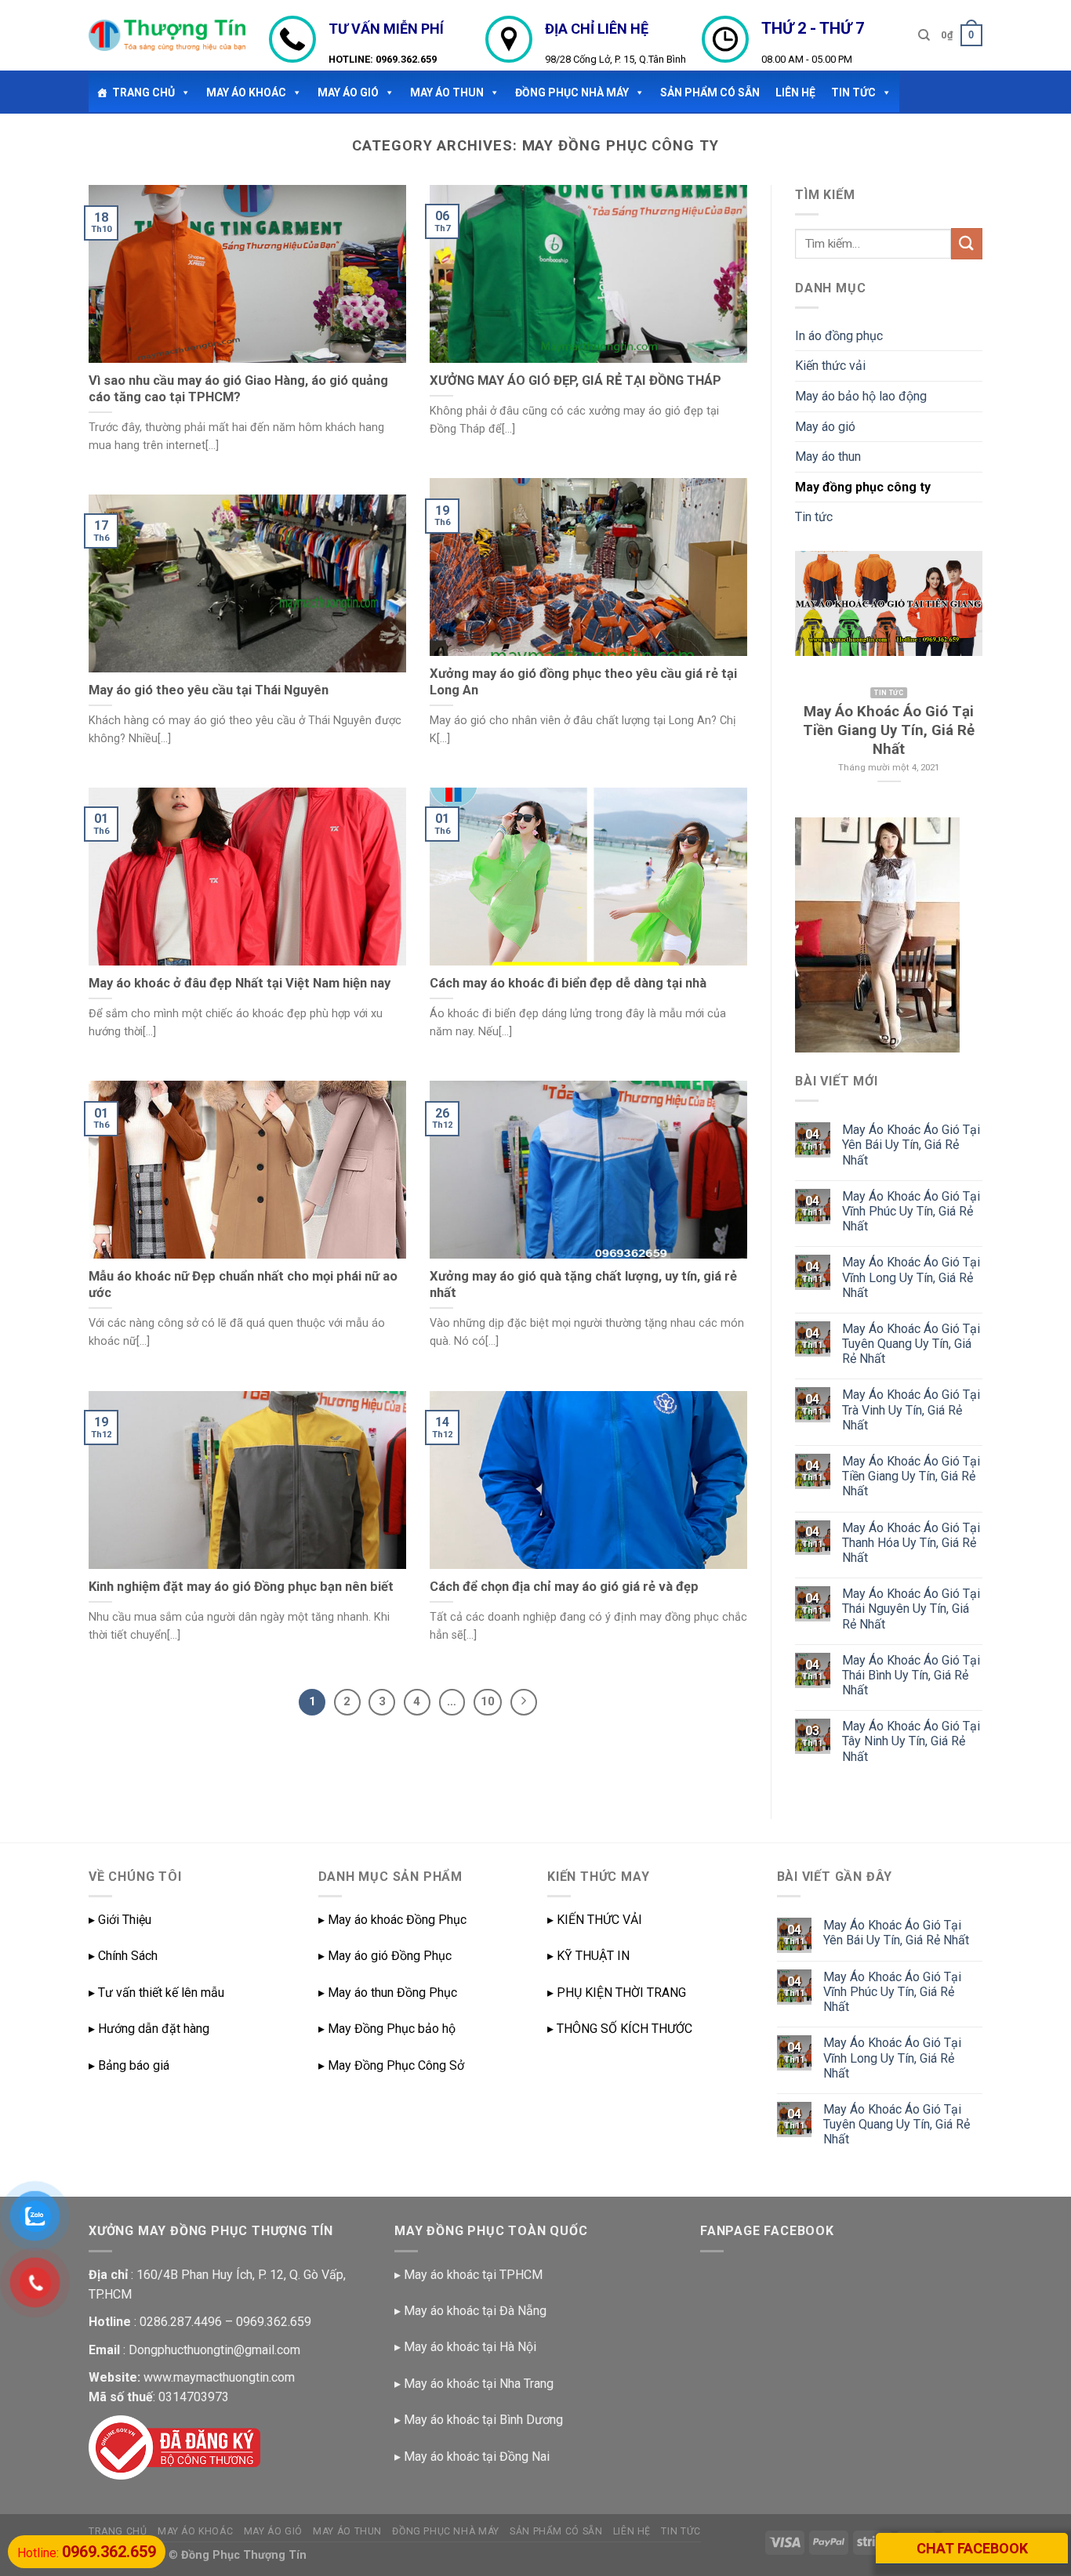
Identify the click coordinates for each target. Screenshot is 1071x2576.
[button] (183, 92)
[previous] (819, 674)
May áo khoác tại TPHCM (473, 2275)
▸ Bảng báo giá (129, 2065)
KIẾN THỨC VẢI (599, 1920)
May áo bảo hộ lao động (861, 396)
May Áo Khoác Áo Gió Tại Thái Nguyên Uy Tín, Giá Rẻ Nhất (911, 1609)
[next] (959, 674)
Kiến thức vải (830, 366)
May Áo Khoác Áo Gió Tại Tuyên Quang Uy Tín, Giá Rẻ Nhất (911, 1344)
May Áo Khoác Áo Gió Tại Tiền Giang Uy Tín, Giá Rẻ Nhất (911, 1476)
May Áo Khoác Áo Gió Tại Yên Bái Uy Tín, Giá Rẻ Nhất (911, 1145)
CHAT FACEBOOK (972, 2548)
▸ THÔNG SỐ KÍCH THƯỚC (620, 2029)
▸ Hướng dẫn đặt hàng (149, 2029)
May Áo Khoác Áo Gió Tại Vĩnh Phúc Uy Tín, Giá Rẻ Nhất (911, 1211)
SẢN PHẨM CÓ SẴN (710, 92)
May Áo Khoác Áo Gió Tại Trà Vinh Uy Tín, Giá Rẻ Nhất (911, 1409)
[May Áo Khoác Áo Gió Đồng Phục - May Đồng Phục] (167, 35)
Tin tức (814, 517)
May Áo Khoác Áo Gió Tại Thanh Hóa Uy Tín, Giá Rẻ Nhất (911, 1543)
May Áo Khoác (246, 92)
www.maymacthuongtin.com (219, 2377)
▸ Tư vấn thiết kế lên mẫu (156, 1993)
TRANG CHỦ (143, 92)
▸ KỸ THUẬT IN (588, 1956)
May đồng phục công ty (863, 487)
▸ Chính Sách (123, 1956)
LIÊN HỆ (795, 92)
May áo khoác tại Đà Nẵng (475, 2311)
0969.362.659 (406, 59)
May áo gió (348, 92)
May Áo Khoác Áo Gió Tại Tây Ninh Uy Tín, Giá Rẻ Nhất (911, 1741)
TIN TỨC (853, 92)
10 (488, 1701)
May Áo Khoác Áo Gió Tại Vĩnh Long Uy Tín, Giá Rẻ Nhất (911, 1277)
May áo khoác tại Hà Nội (470, 2347)
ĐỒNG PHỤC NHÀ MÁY (572, 92)
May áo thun (447, 92)
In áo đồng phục (839, 336)
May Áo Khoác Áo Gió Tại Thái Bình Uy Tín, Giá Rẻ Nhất (911, 1675)
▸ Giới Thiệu (120, 1920)
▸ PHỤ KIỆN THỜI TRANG (617, 1993)
